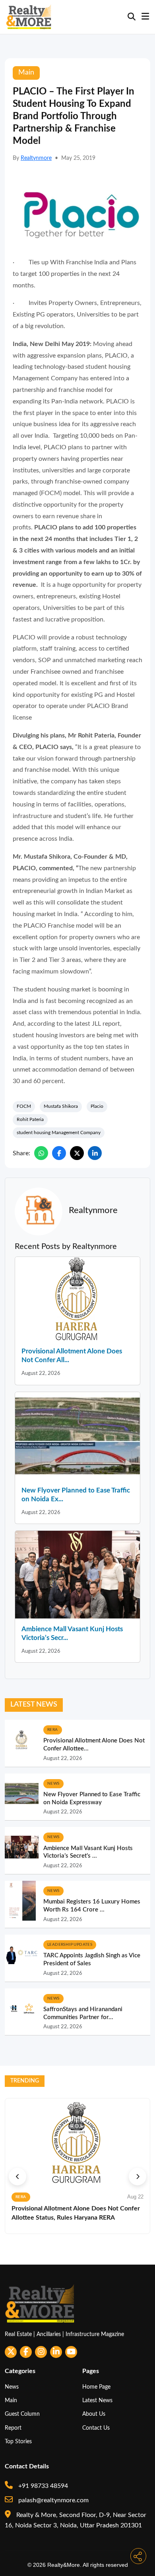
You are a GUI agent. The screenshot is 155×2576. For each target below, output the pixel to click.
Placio (97, 1106)
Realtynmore (36, 158)
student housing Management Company (59, 1133)
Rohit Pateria (30, 1119)
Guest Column (22, 2414)
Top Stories (18, 2441)
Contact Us (96, 2428)
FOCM (24, 1106)
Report (13, 2428)
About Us (94, 2414)
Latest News (97, 2400)
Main (11, 2400)
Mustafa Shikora (61, 1106)
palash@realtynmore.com (53, 2500)
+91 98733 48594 (42, 2486)
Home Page (96, 2387)
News (12, 2387)
